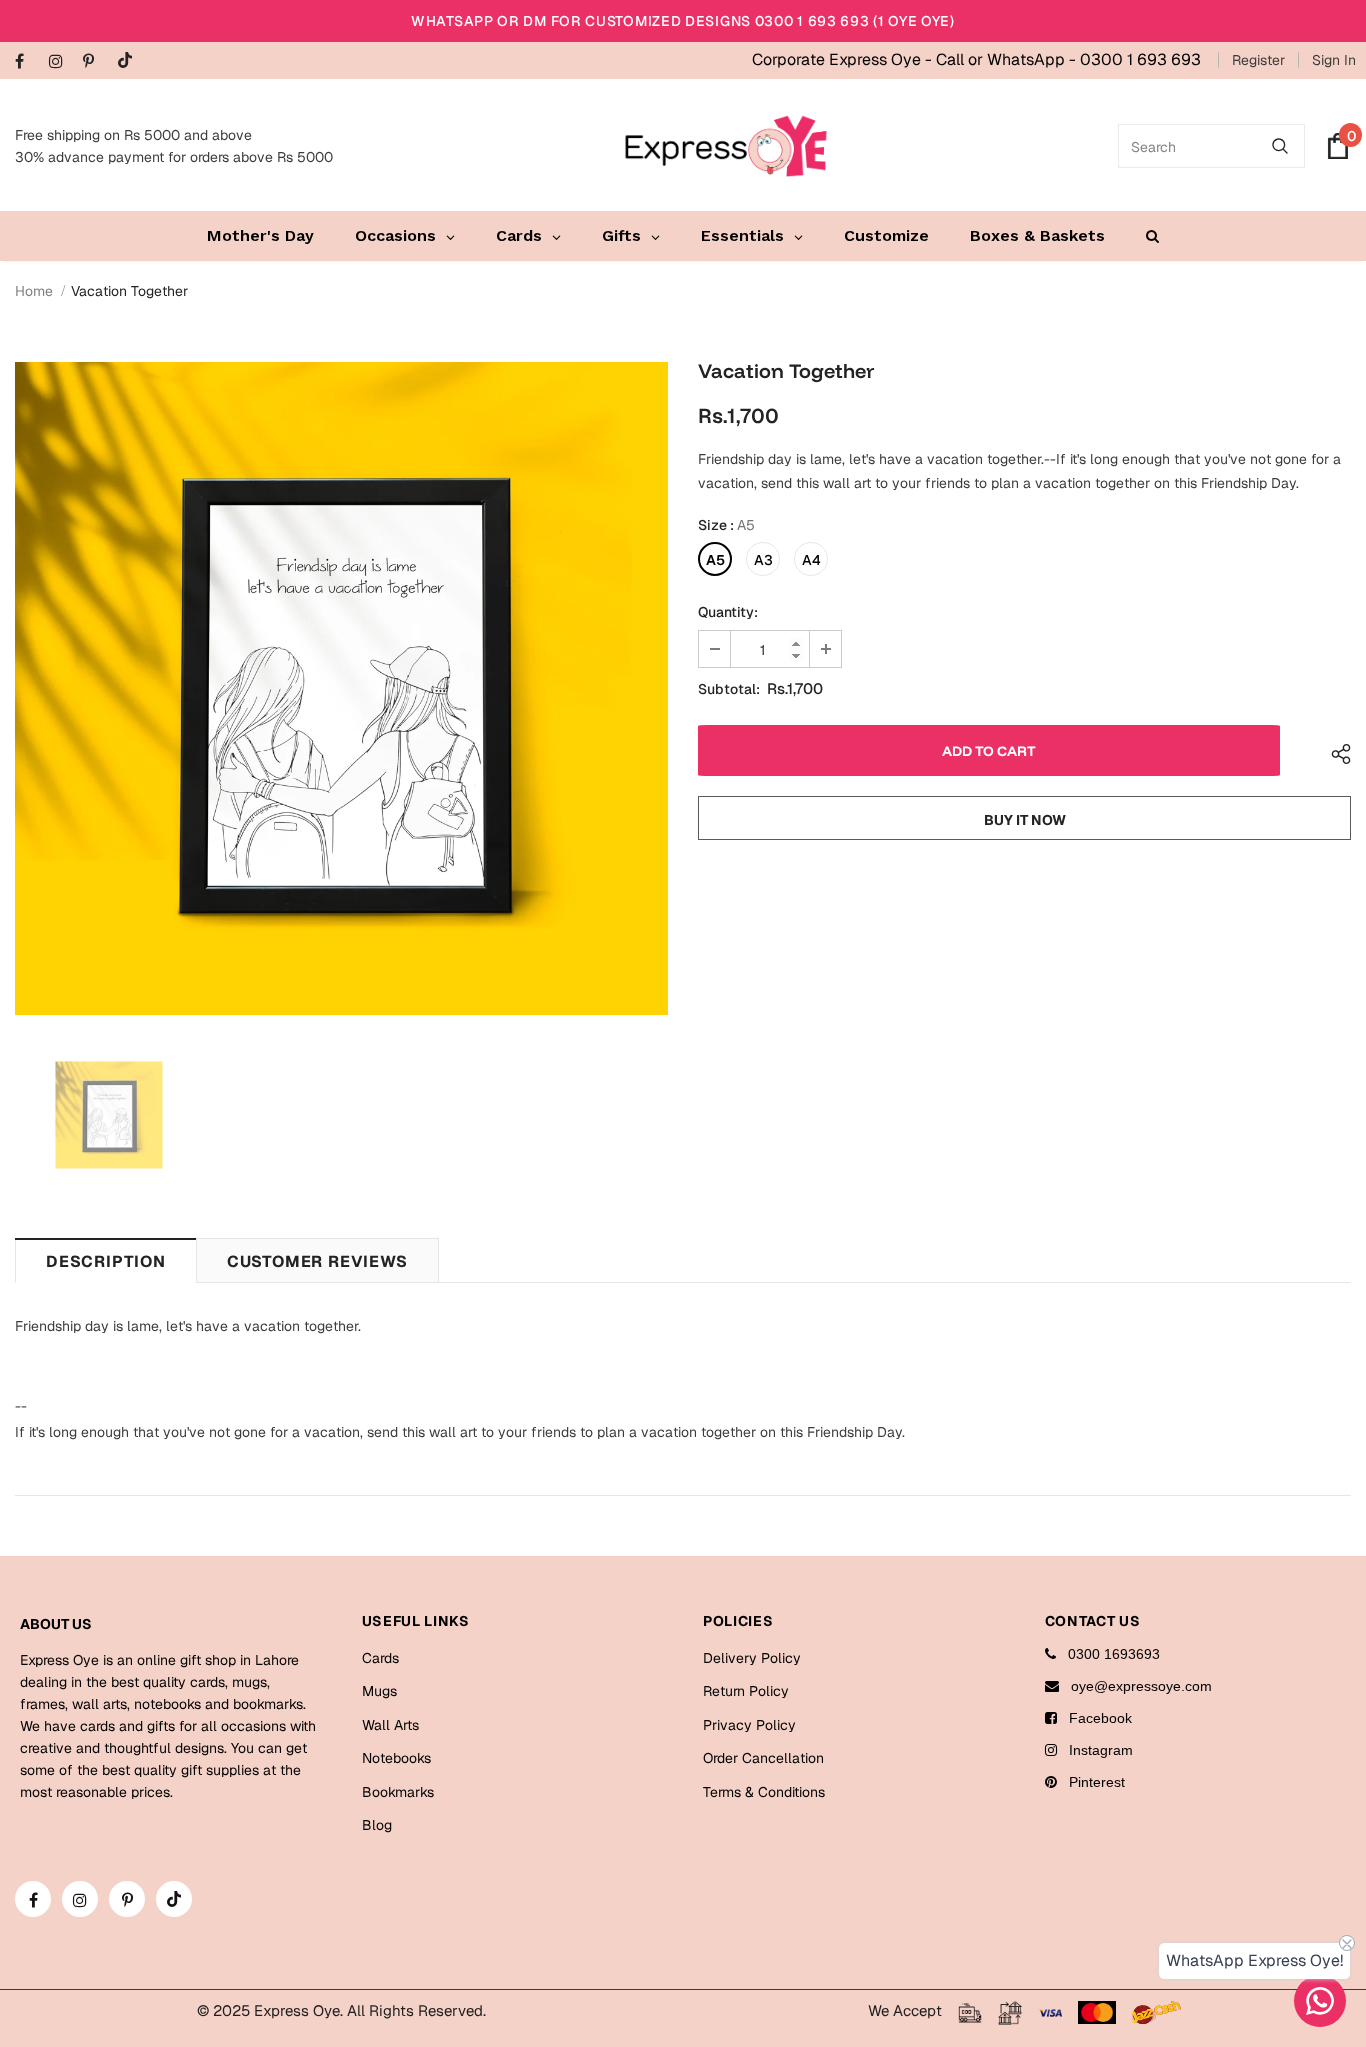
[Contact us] (1320, 2001)
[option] (341, 688)
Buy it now (1025, 820)
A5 (715, 560)
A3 (763, 560)
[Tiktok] (129, 61)
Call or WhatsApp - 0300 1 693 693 (1068, 59)
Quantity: (728, 612)
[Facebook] (27, 62)
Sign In (1334, 60)
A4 (811, 560)
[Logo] (726, 146)
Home (34, 291)
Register (1258, 60)
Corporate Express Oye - (844, 59)
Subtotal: (729, 689)
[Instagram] (61, 62)
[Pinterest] (95, 62)
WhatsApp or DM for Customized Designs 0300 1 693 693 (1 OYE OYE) (683, 21)
